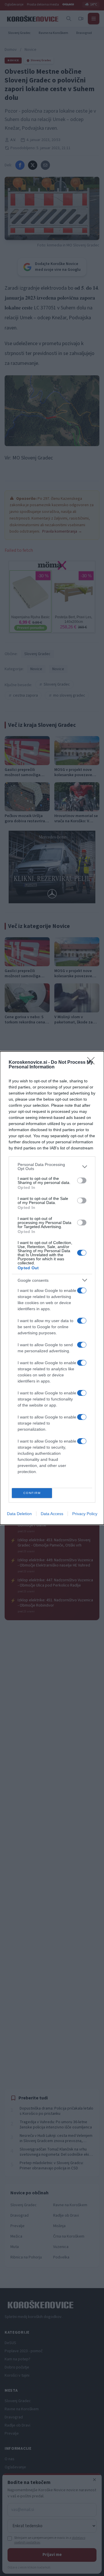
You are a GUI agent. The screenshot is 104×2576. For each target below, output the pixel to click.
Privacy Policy (85, 1514)
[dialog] (52, 1288)
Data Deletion (19, 1514)
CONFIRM (32, 1493)
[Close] (93, 1063)
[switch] (82, 1180)
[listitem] (52, 1167)
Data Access (52, 1514)
